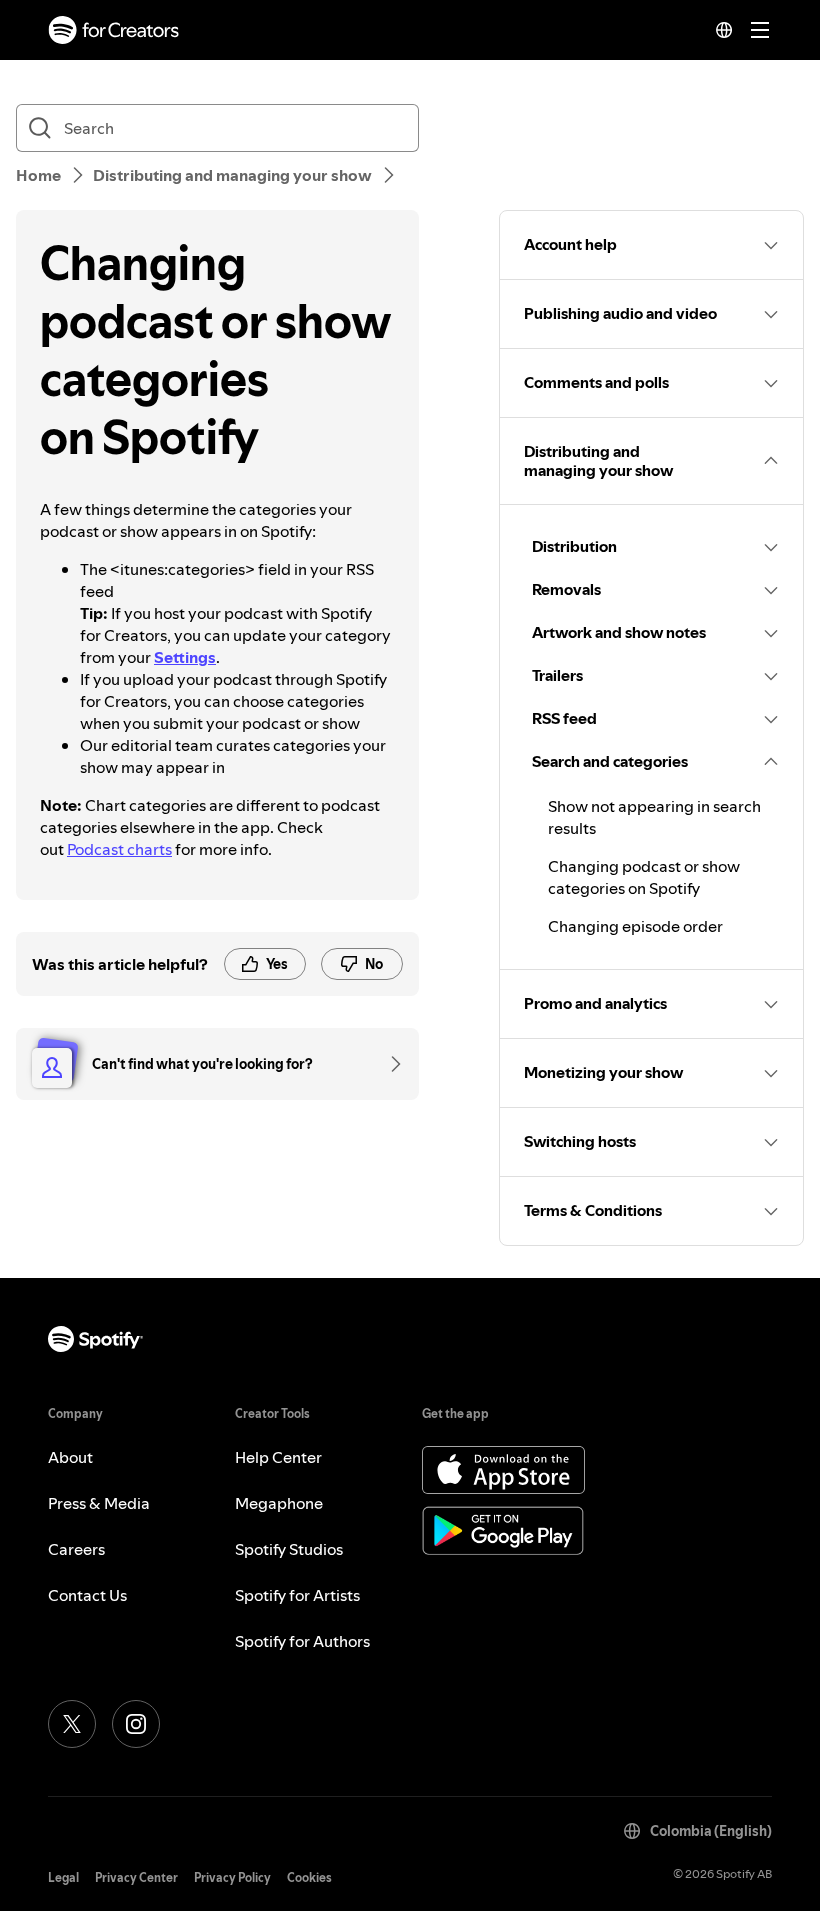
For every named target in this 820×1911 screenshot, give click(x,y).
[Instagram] (136, 1724)
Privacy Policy (232, 1877)
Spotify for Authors (302, 1641)
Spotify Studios (289, 1549)
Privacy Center (136, 1877)
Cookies (309, 1877)
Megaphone (279, 1503)
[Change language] (724, 30)
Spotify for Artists (297, 1595)
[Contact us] (389, 1064)
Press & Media (99, 1503)
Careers (76, 1549)
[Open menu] (760, 30)
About (70, 1457)
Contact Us (87, 1595)
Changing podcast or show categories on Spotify (644, 877)
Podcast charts (119, 849)
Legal (63, 1877)
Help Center (278, 1457)
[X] (72, 1724)
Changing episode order (635, 926)
